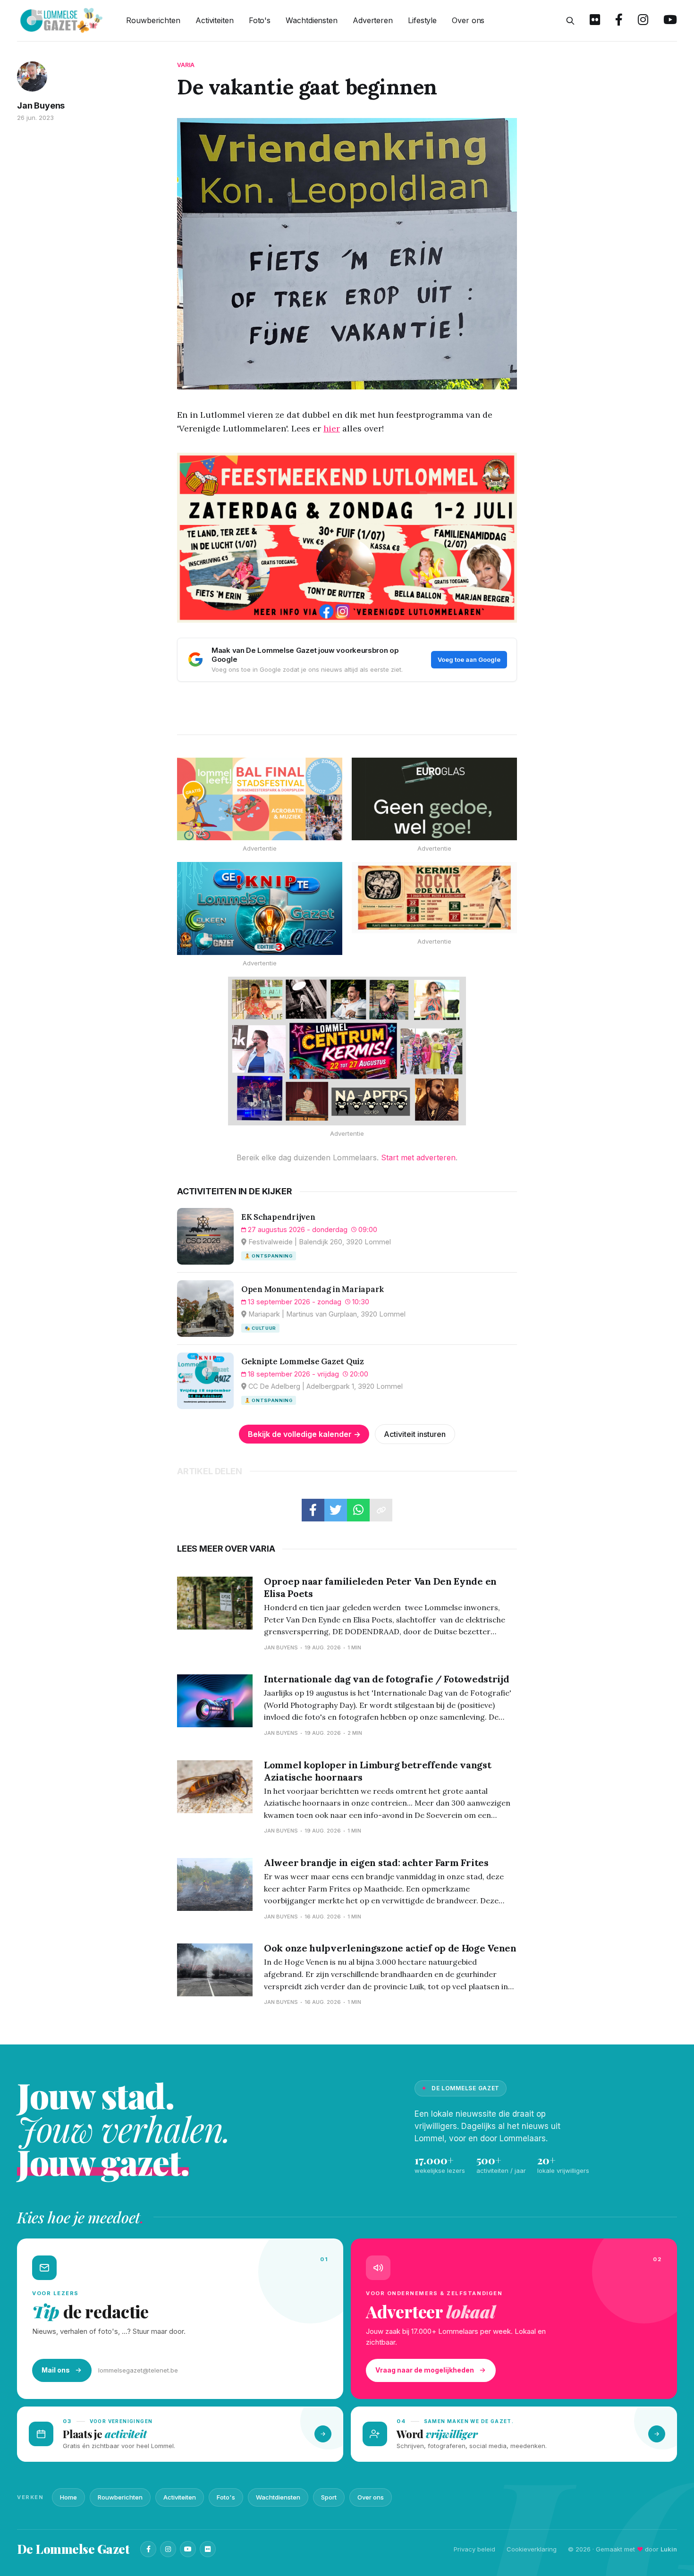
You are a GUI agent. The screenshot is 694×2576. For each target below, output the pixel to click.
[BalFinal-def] (260, 799)
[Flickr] (208, 2549)
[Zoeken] (570, 21)
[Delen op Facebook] (313, 1510)
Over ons (468, 20)
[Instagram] (168, 2549)
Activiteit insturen (415, 1434)
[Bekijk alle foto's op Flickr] (595, 21)
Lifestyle (422, 20)
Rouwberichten (153, 20)
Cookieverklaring (532, 2549)
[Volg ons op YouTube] (670, 21)
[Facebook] (148, 2549)
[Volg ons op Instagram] (643, 21)
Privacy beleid (474, 2549)
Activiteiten (215, 20)
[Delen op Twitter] (336, 1510)
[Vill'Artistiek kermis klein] (434, 898)
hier (332, 428)
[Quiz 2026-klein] (260, 908)
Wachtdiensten (312, 20)
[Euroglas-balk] (434, 799)
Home (68, 2497)
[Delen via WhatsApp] (358, 1510)
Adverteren (373, 20)
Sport (329, 2497)
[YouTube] (188, 2549)
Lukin (669, 2549)
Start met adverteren (418, 1157)
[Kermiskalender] (347, 1051)
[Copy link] (381, 1510)
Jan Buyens (41, 106)
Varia (186, 65)
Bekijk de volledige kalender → (304, 1434)
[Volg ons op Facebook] (619, 21)
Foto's (260, 20)
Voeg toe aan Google (469, 659)
